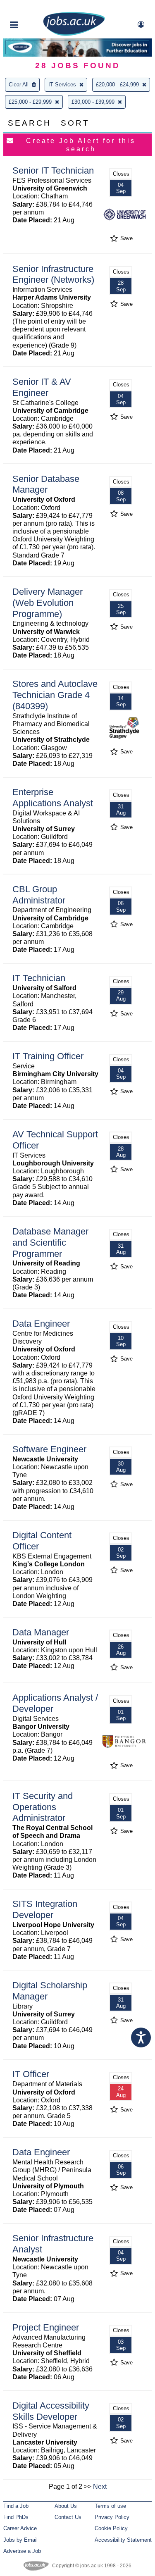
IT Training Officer (48, 1056)
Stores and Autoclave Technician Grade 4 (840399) (55, 695)
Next (100, 2487)
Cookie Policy (111, 2528)
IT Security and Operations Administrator (43, 1807)
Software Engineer (49, 1449)
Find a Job (16, 2506)
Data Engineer (41, 1324)
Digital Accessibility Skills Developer (51, 2411)
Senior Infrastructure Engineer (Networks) (53, 274)
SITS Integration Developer (45, 1909)
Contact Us (68, 2517)
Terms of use (110, 2506)
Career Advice (20, 2528)
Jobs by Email (20, 2540)
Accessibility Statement (123, 2540)
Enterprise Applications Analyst (53, 798)
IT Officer (31, 2074)
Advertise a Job (22, 2551)
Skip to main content (33, 7)
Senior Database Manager (46, 484)
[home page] (74, 34)
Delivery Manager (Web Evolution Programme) (48, 603)
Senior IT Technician (53, 170)
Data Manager (41, 1632)
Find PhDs (16, 2517)
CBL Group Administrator (39, 895)
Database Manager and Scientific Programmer (50, 1243)
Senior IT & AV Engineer (42, 387)
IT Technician (39, 978)
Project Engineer (46, 2327)
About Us (66, 2506)
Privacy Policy (112, 2517)
